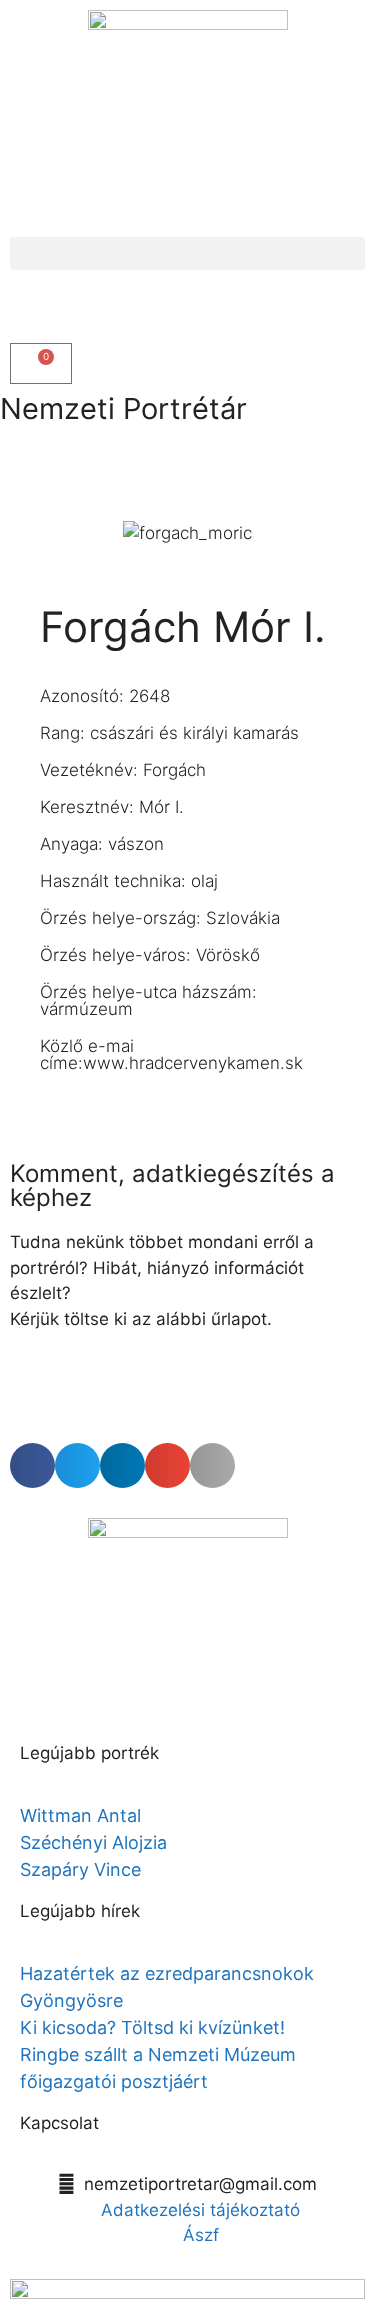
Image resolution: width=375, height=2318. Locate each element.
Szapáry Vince (80, 1869)
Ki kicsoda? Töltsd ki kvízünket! (152, 2027)
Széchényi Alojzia (93, 1842)
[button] (187, 253)
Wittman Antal (83, 1815)
